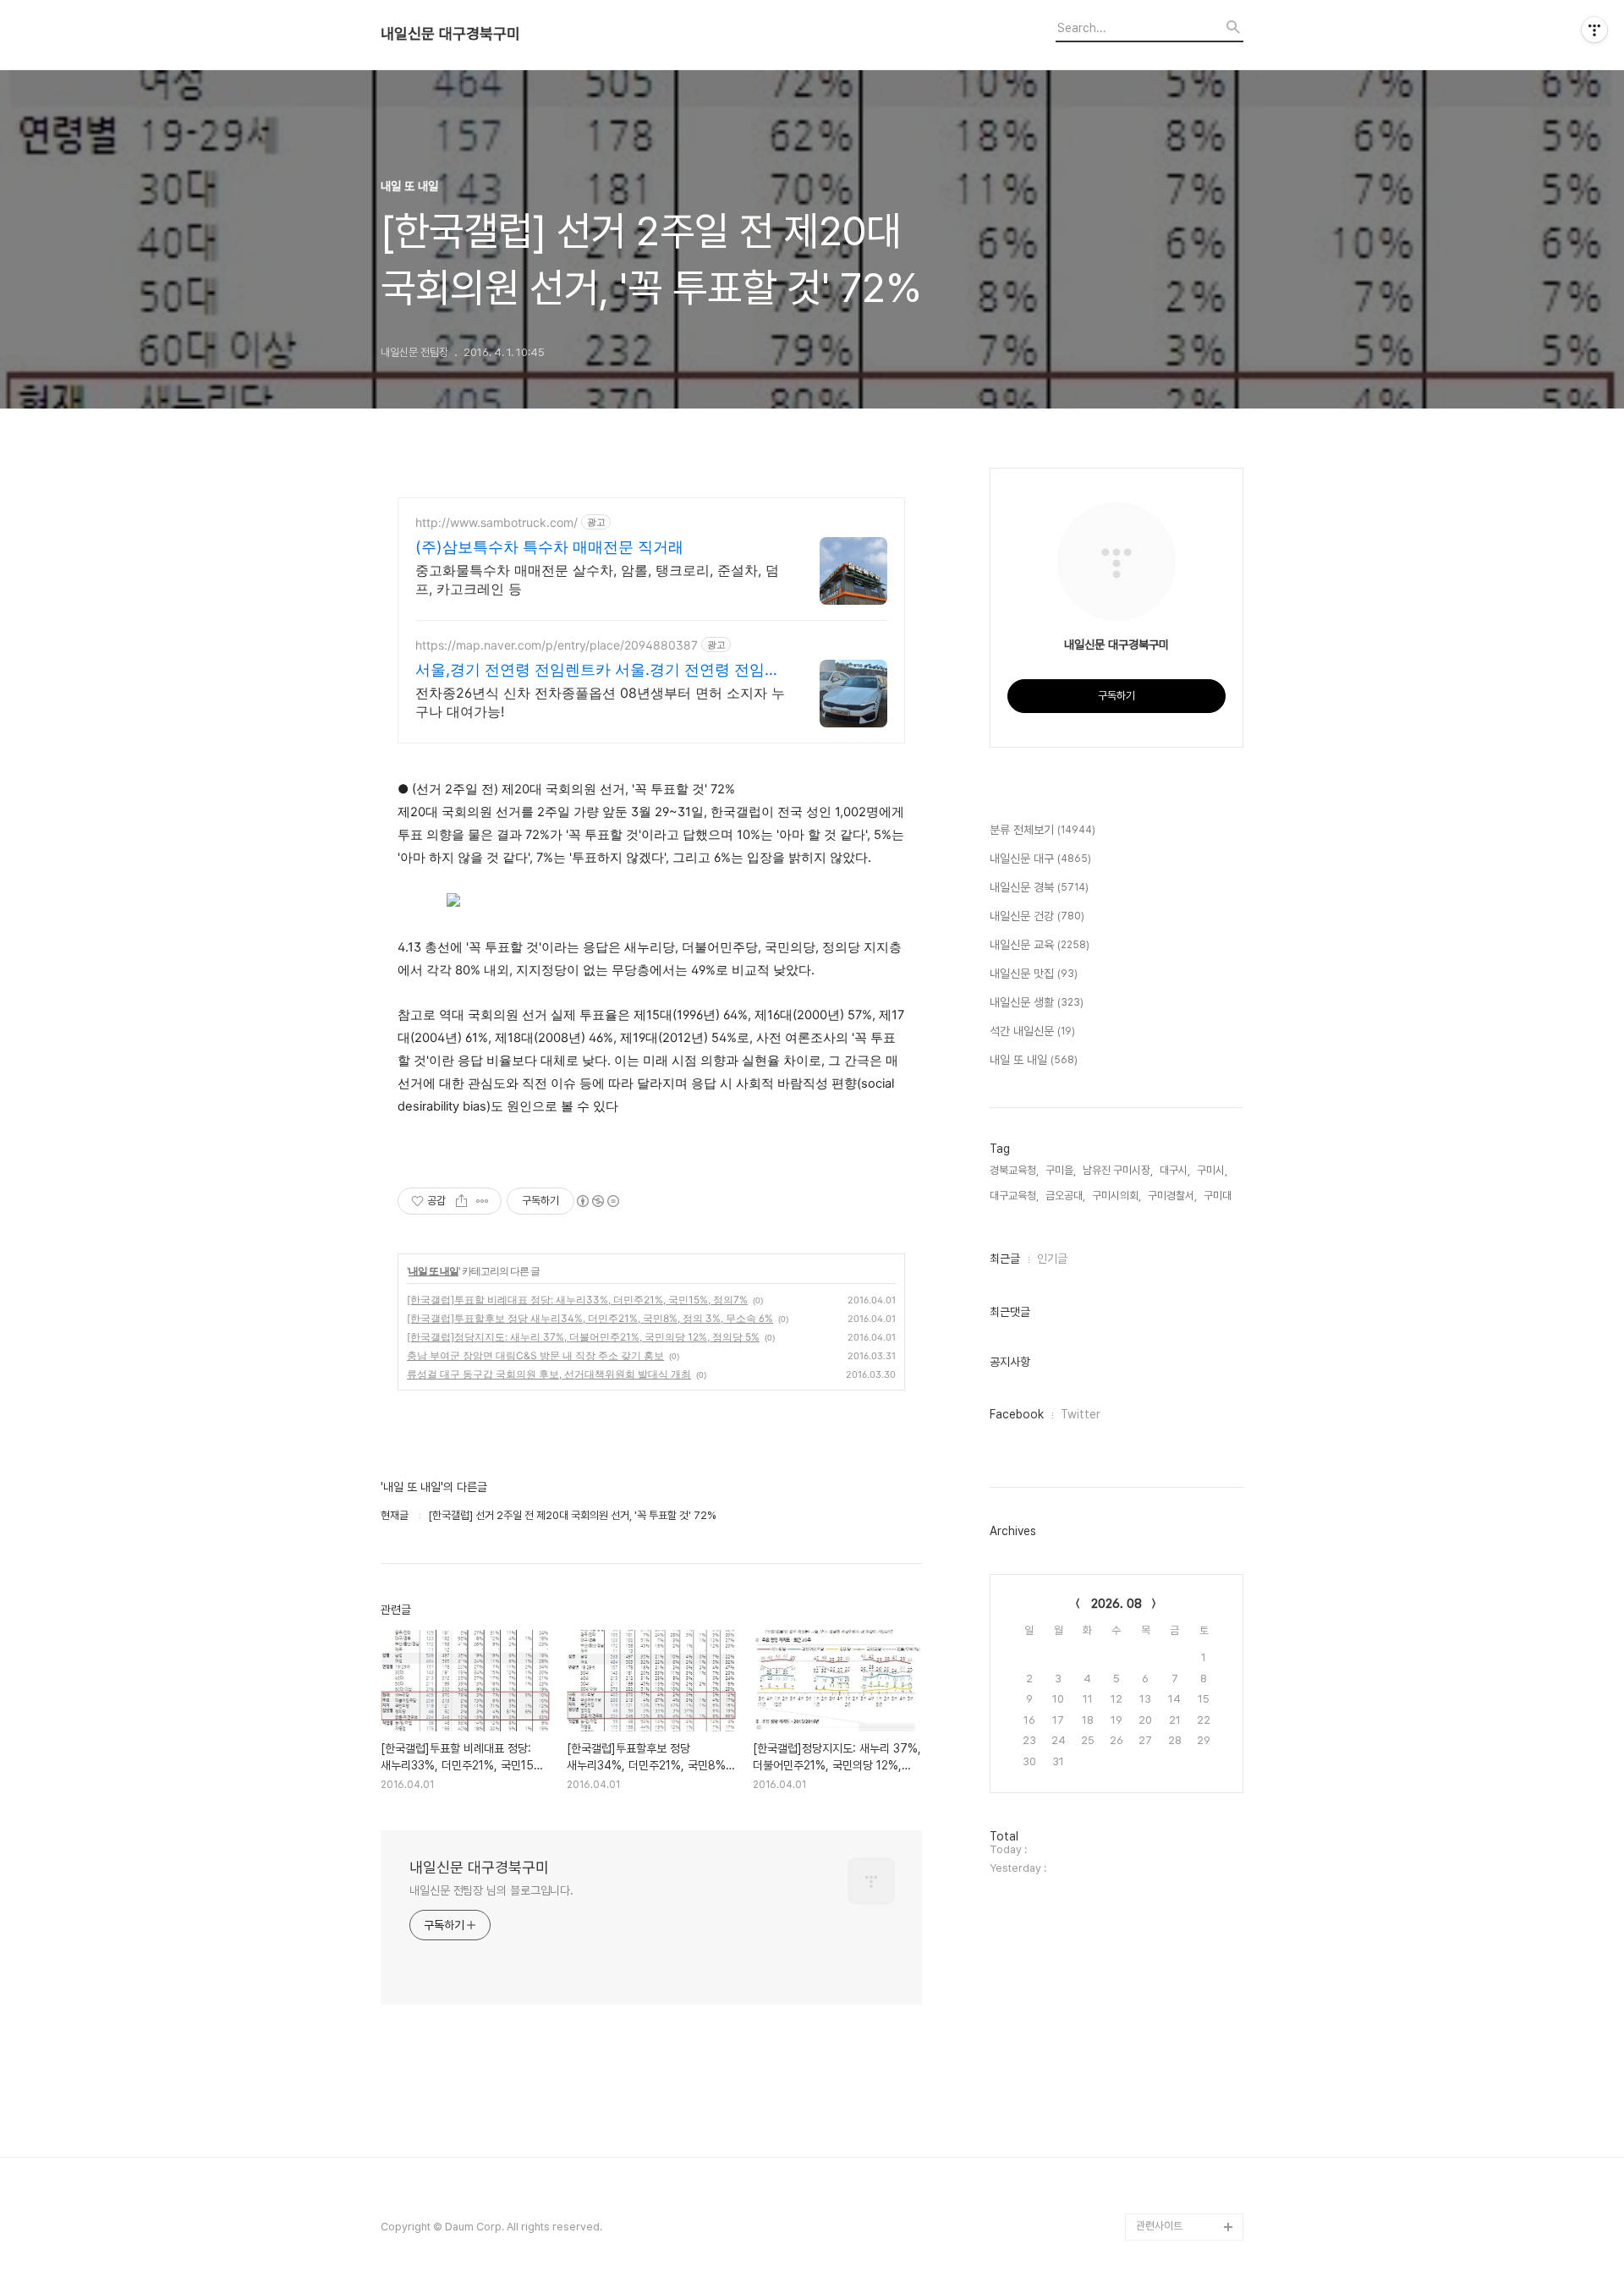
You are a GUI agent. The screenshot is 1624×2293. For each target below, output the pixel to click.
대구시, (1175, 1170)
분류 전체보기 (1042, 830)
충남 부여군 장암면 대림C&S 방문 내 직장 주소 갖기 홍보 (535, 1355)
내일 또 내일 (433, 1271)
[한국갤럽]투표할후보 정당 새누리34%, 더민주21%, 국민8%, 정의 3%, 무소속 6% (590, 1318)
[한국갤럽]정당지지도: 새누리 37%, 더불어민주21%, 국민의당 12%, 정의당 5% (583, 1337)
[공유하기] (461, 1201)
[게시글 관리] (483, 1201)
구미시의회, (1116, 1196)
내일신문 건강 (1037, 916)
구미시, (1212, 1170)
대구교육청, (1014, 1196)
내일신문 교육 (1040, 945)
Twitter (1081, 1414)
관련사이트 (1159, 2226)
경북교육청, (1014, 1170)
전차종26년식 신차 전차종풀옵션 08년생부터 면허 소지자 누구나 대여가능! (600, 702)
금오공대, (1065, 1196)
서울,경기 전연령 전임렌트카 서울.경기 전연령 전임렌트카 (598, 670)
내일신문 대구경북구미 (450, 34)
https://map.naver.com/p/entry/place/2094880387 (557, 645)
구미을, (1061, 1170)
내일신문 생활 (1037, 1002)
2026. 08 (1116, 1604)
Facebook (1017, 1414)
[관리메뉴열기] (1594, 30)
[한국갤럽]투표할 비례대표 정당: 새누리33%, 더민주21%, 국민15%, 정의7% (577, 1300)
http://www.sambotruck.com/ (497, 522)
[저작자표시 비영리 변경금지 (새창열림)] (597, 1201)
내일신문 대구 (1040, 859)
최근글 (1005, 1259)
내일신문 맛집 (1034, 974)
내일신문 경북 (1039, 887)
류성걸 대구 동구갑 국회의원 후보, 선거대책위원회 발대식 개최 (549, 1374)
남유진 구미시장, (1118, 1170)
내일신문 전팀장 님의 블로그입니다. (491, 1890)
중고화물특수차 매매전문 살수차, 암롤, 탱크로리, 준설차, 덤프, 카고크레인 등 (597, 579)
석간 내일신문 (1032, 1031)
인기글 (1052, 1259)
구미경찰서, (1172, 1196)
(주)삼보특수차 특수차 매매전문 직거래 (549, 547)
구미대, (1219, 1196)
